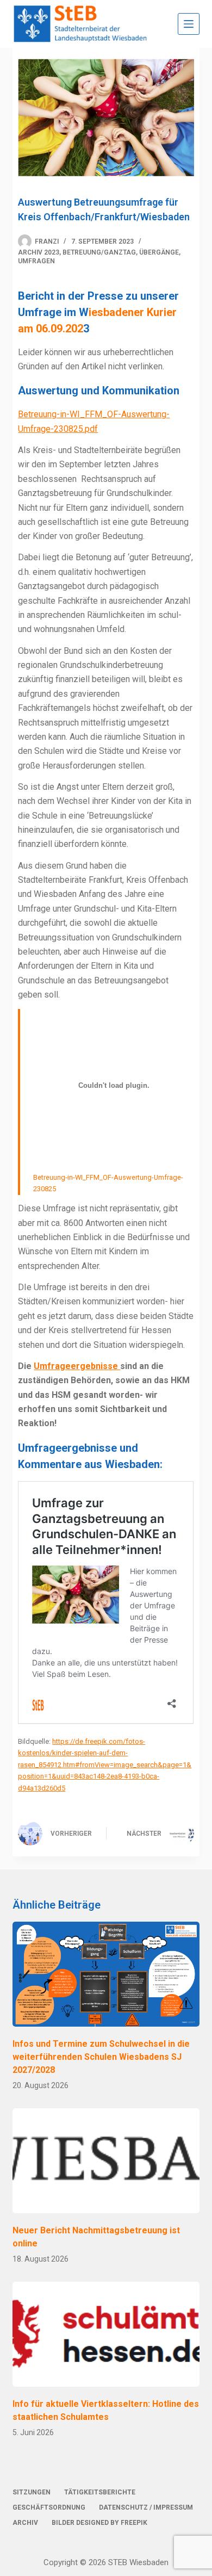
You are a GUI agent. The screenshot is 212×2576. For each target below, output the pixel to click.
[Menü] (189, 24)
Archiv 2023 (39, 252)
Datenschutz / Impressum (146, 2507)
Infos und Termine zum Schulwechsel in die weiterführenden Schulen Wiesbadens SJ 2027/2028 (101, 2057)
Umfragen (36, 261)
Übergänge (159, 252)
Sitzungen (32, 2492)
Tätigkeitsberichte (100, 2492)
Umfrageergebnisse (77, 1366)
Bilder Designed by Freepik (99, 2523)
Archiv (25, 2523)
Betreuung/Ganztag (99, 252)
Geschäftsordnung (49, 2507)
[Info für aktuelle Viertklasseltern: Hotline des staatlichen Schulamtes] (106, 2334)
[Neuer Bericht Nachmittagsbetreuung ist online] (106, 2161)
